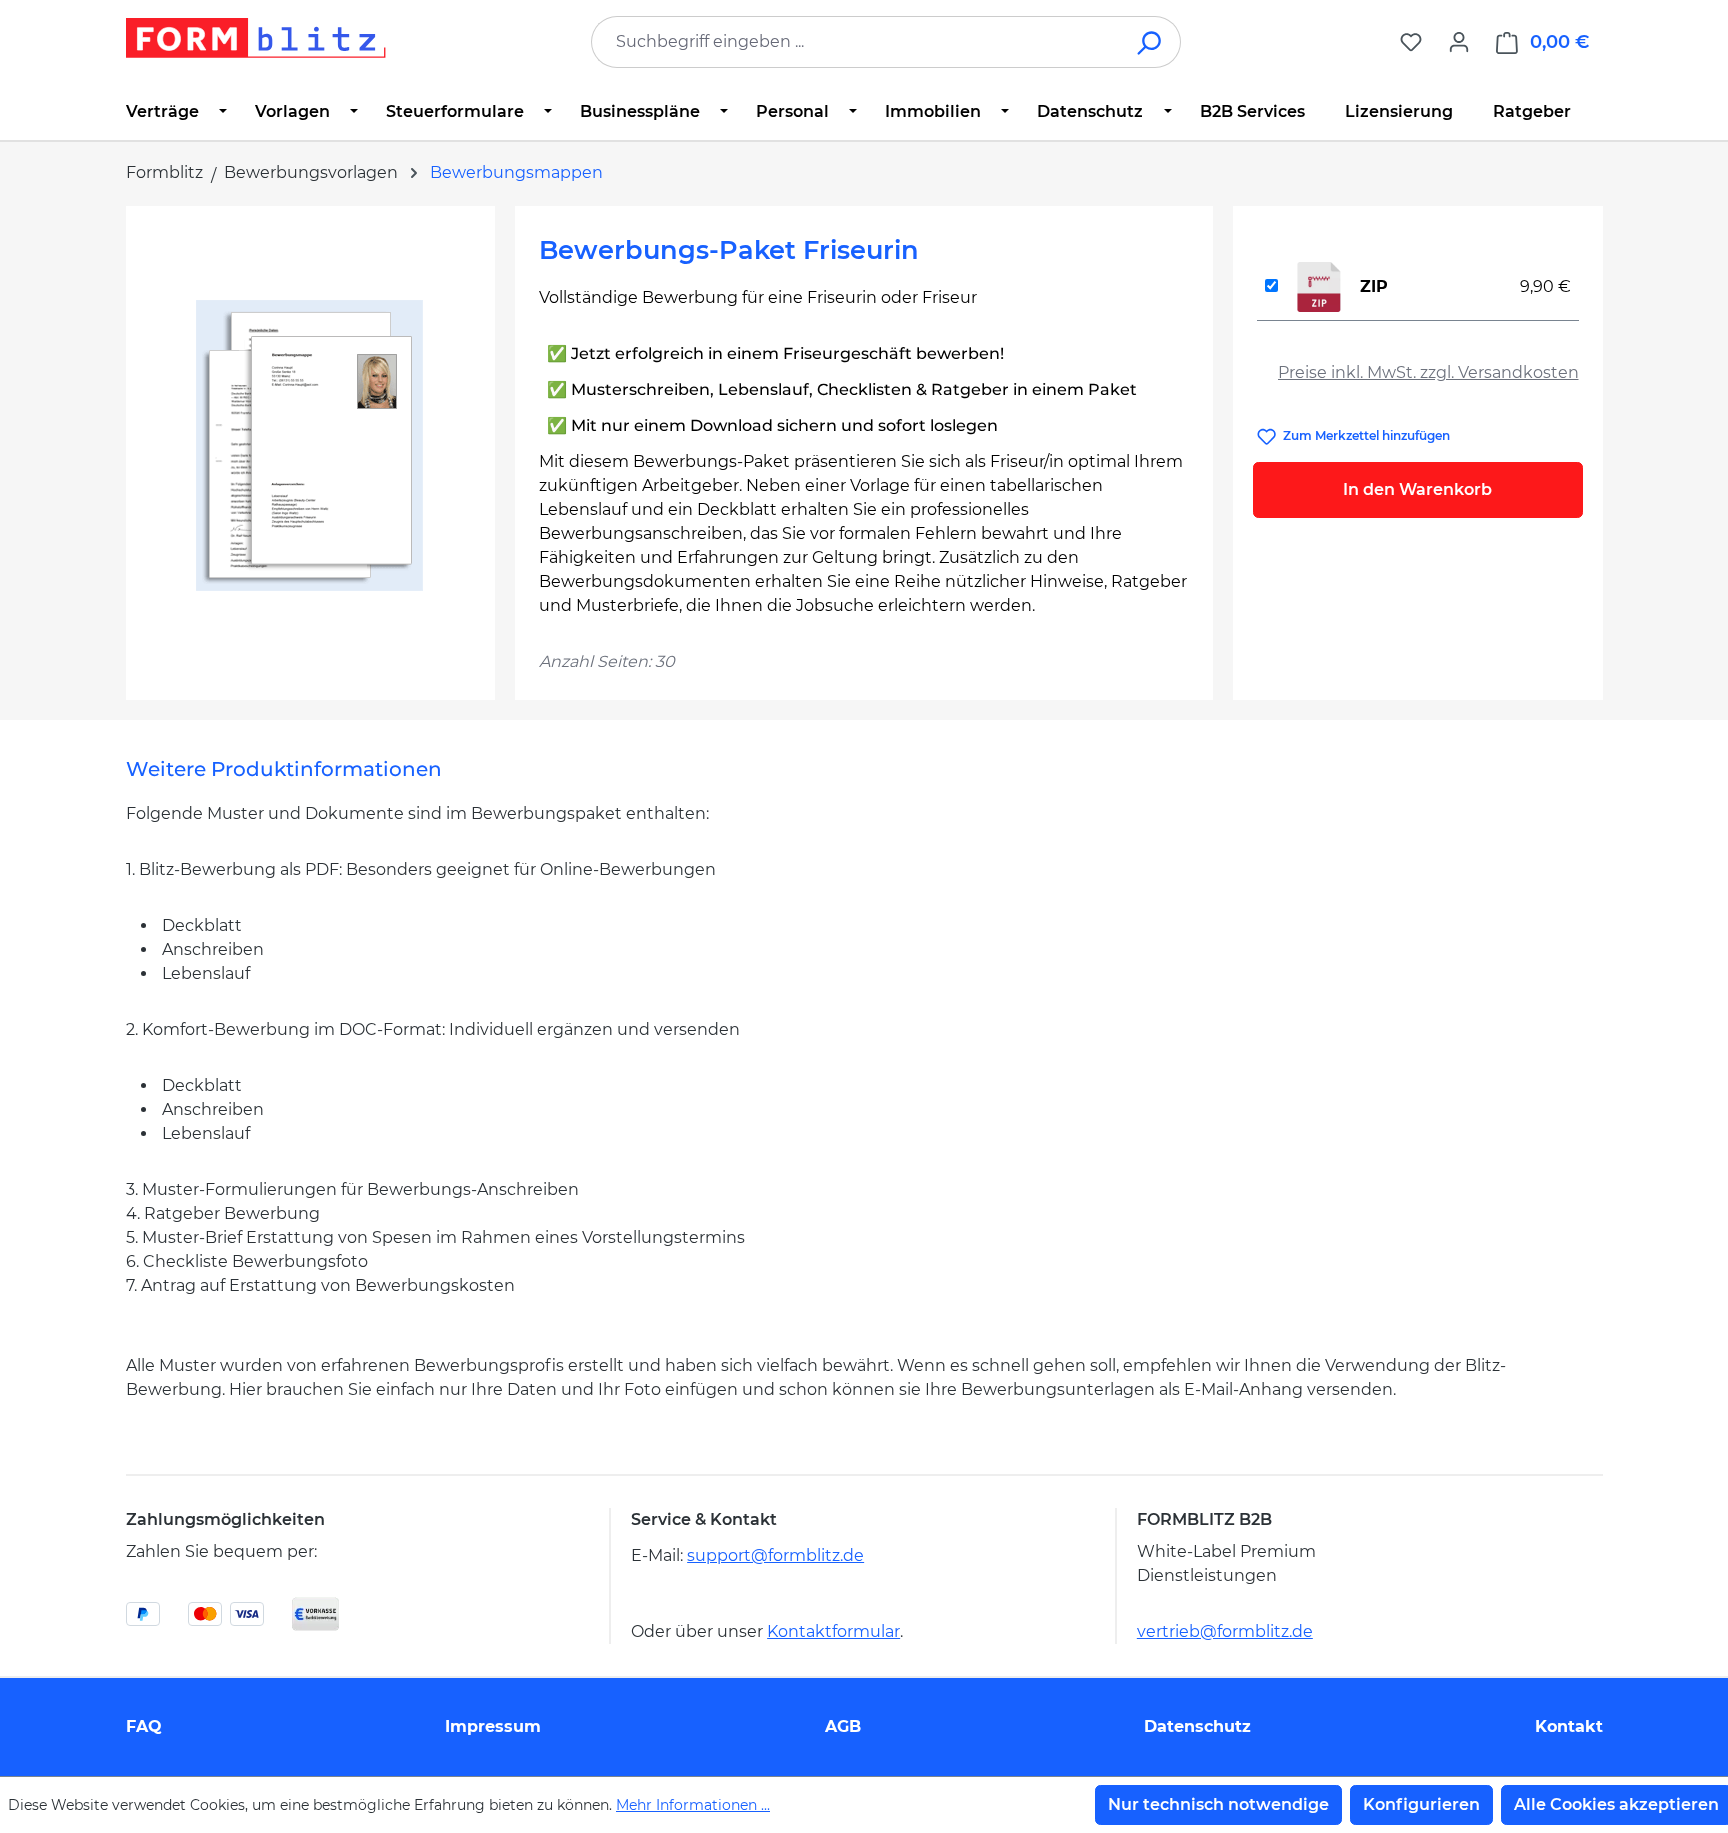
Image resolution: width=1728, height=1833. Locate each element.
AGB (843, 1726)
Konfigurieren (1421, 1804)
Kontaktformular (833, 1631)
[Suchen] (1150, 42)
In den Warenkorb (1417, 489)
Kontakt (1569, 1726)
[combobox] (856, 42)
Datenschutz (1197, 1726)
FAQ (144, 1726)
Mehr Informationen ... (693, 1805)
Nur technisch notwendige (1218, 1804)
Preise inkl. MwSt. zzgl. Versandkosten (1428, 372)
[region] (310, 445)
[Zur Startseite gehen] (256, 38)
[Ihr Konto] (1459, 42)
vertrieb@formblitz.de (1225, 1631)
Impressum (493, 1726)
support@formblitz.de (775, 1555)
